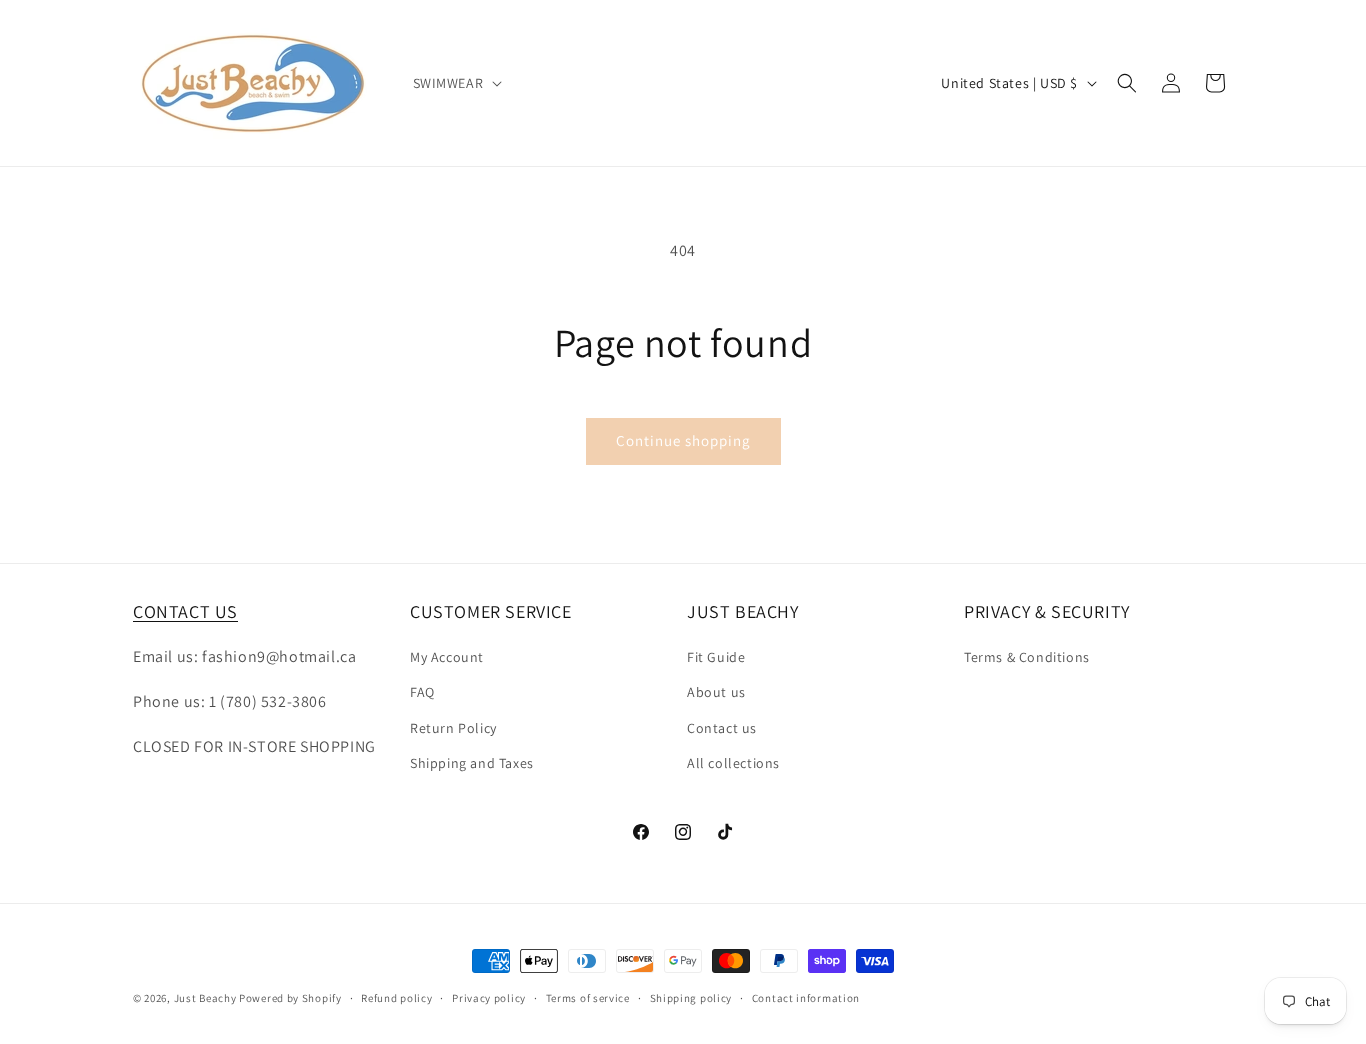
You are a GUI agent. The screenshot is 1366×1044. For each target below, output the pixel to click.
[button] (456, 83)
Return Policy (453, 728)
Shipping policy (691, 998)
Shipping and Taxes (472, 763)
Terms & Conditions (1027, 657)
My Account (447, 657)
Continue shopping (683, 440)
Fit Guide (716, 657)
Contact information (806, 998)
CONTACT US (185, 611)
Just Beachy (206, 998)
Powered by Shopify (290, 998)
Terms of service (588, 998)
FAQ (422, 692)
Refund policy (396, 998)
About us (716, 692)
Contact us (722, 728)
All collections (733, 763)
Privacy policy (489, 998)
